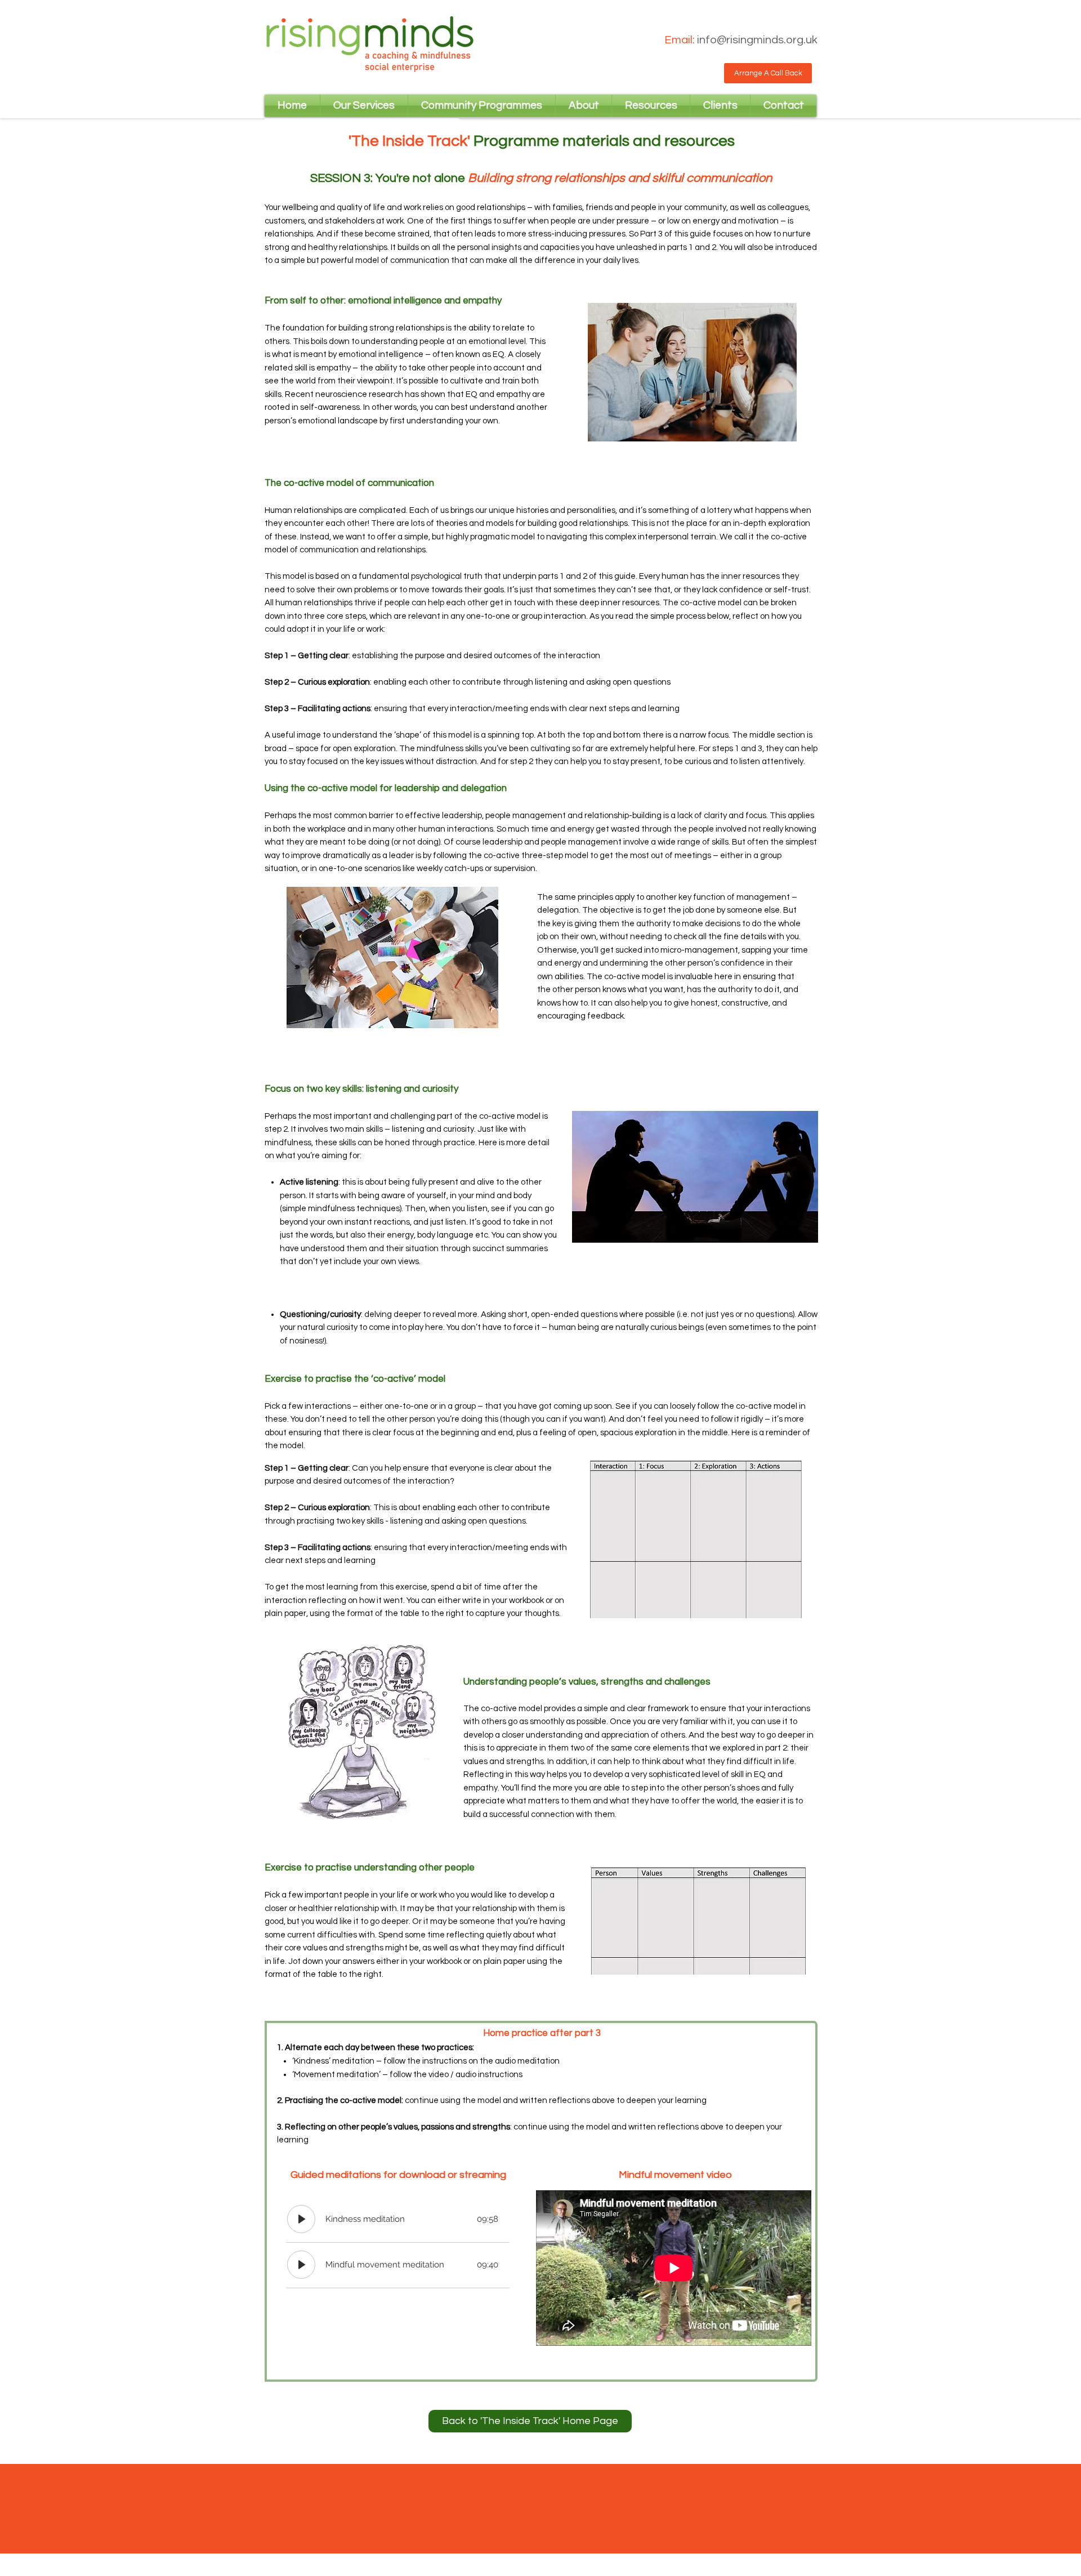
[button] (768, 73)
